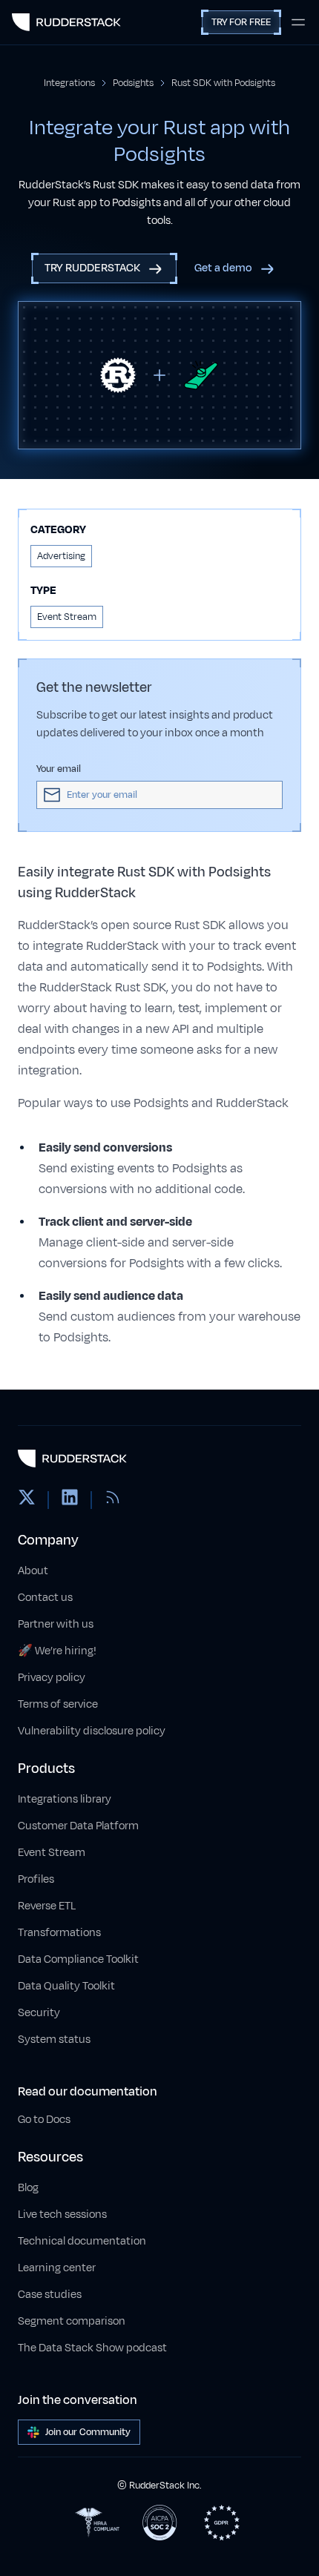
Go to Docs (44, 2120)
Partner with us (56, 1624)
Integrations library (65, 1799)
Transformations (59, 1933)
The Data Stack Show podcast (92, 2348)
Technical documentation (82, 2241)
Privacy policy (52, 1678)
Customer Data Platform (78, 1826)
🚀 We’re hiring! (57, 1651)
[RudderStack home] (66, 22)
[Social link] (27, 1500)
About (33, 1571)
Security (39, 2013)
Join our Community (88, 2432)
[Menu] (298, 22)
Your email (59, 769)
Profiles (36, 1879)
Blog (28, 2188)
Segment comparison (72, 2321)
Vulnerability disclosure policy (92, 1731)
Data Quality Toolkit (66, 1986)
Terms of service (58, 1704)
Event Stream (52, 1853)
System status (54, 2040)
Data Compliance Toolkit (78, 1959)
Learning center (57, 2268)
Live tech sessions (62, 2215)
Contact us (45, 1598)
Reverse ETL (47, 1906)
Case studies (50, 2295)
